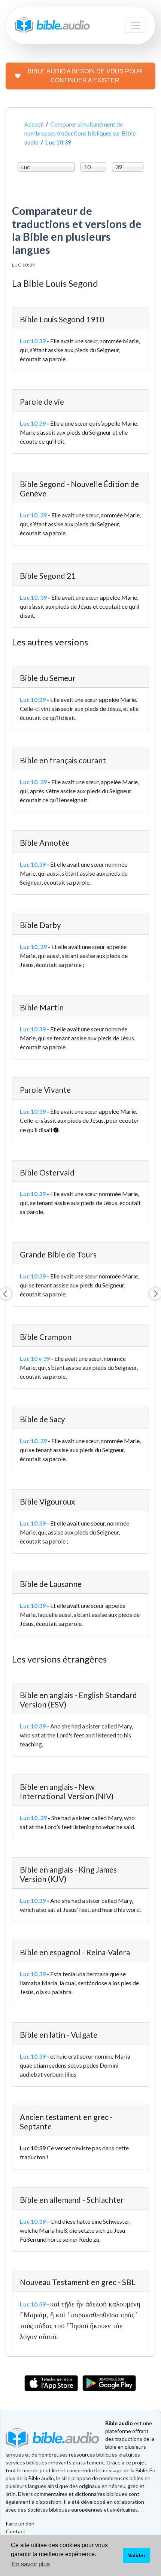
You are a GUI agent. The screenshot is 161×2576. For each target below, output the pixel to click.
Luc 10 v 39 (35, 1358)
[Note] (54, 1127)
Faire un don (20, 2523)
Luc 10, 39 (33, 947)
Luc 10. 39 (33, 515)
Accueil (34, 124)
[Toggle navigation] (136, 25)
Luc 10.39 (33, 423)
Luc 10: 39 (33, 597)
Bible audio (119, 2423)
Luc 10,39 (33, 864)
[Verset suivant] (155, 1294)
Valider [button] (137, 2555)
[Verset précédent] (6, 1294)
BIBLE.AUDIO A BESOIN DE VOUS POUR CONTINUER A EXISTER (85, 76)
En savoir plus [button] (31, 2564)
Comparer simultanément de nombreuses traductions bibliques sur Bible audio (80, 133)
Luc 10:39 (33, 341)
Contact (16, 2531)
